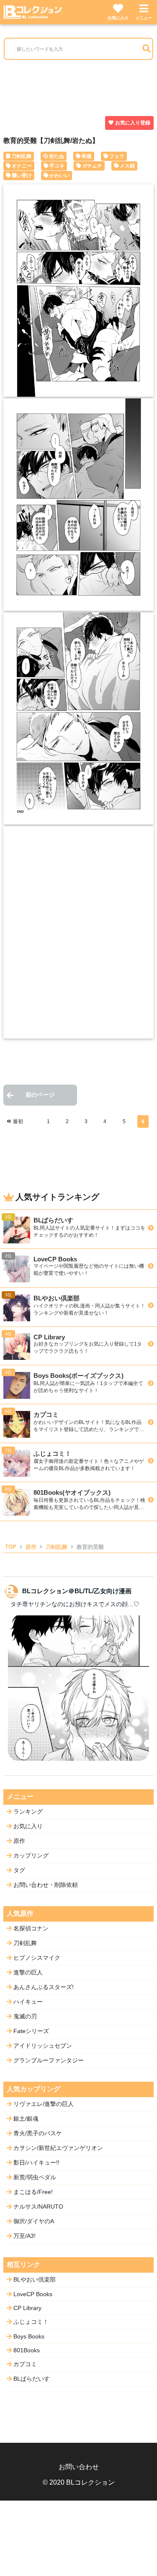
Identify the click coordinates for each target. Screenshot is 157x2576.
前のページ (40, 1095)
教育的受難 (90, 1547)
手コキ (57, 166)
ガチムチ (92, 166)
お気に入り (118, 18)
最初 (18, 1121)
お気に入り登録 (133, 123)
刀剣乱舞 (21, 156)
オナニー (22, 166)
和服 (87, 156)
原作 (31, 1547)
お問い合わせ (79, 2467)
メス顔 (127, 166)
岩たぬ (57, 156)
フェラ (117, 156)
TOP (11, 1547)
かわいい (59, 176)
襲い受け (22, 176)
